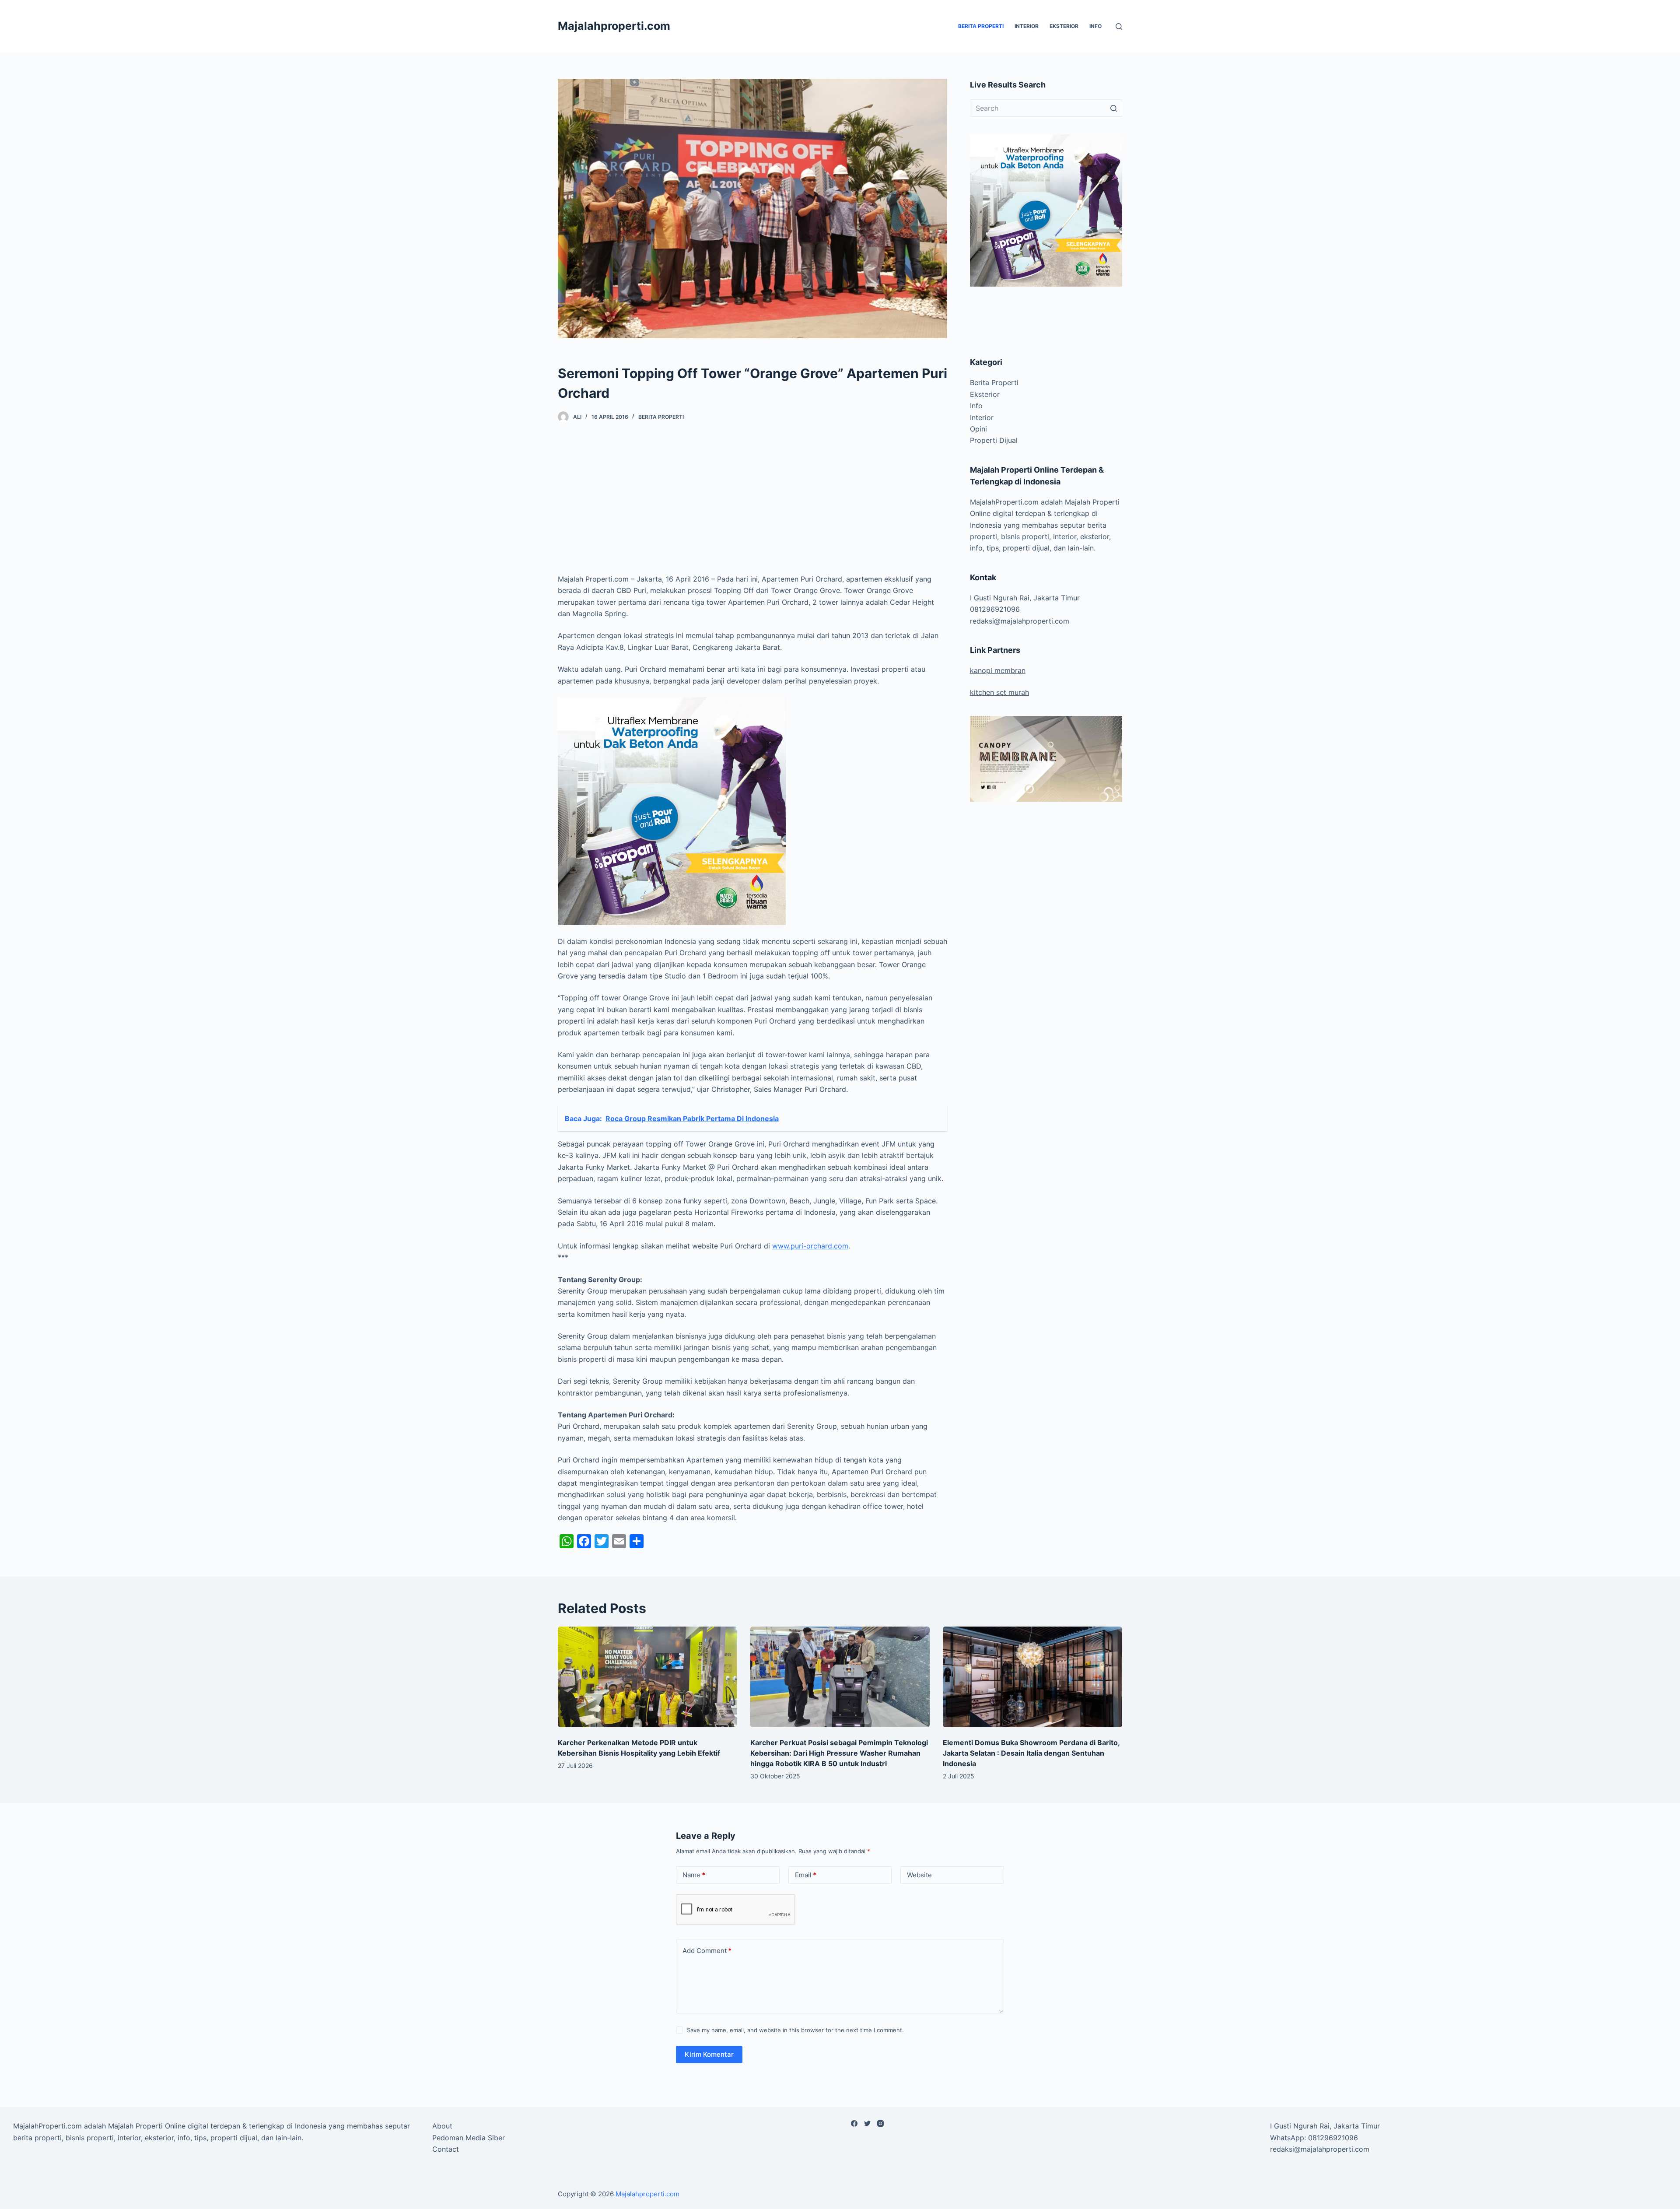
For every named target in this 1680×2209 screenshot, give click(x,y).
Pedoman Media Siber (469, 2138)
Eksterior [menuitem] (1064, 26)
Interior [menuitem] (1027, 26)
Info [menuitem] (1095, 26)
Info (976, 406)
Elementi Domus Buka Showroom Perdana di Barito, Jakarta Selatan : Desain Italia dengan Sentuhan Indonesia (1031, 1753)
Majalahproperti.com (614, 26)
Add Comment (707, 1951)
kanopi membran (998, 670)
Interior (982, 417)
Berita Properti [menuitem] (981, 26)
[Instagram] (880, 2123)
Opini (978, 429)
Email (806, 1875)
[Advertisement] (752, 501)
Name (694, 1875)
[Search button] (1113, 108)
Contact (446, 2149)
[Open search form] (1119, 26)
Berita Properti (661, 417)
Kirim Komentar (709, 2054)
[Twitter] (867, 2123)
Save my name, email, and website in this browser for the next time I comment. (795, 2030)
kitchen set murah (999, 692)
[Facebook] (854, 2123)
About (442, 2126)
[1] (672, 810)
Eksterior (985, 394)
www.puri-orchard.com (810, 1246)
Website (919, 1875)
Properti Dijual (994, 440)
